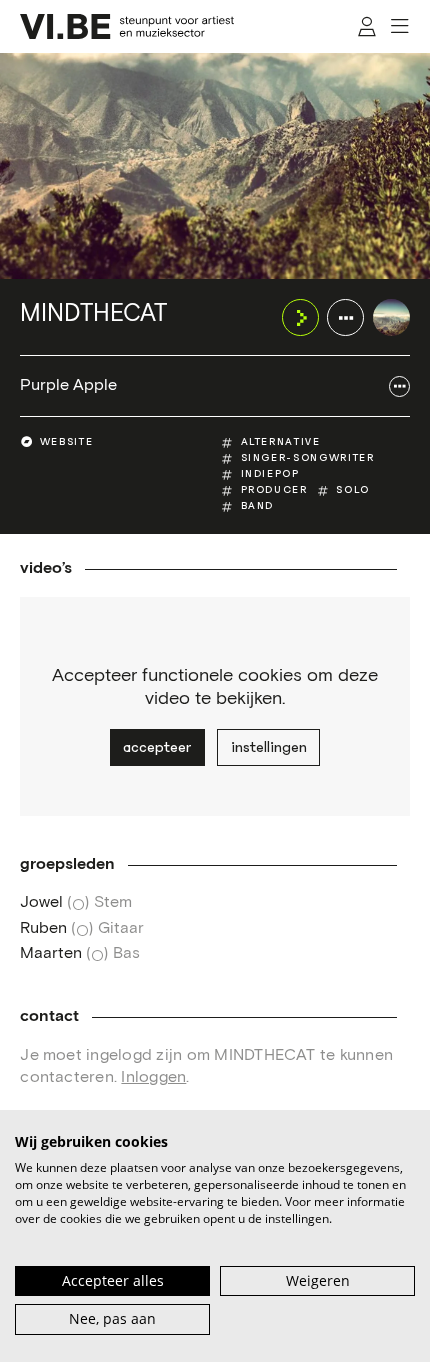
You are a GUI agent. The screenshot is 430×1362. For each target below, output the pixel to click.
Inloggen (153, 1077)
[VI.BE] (127, 26)
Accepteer (157, 747)
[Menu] (401, 26)
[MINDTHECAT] (391, 317)
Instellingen (269, 747)
